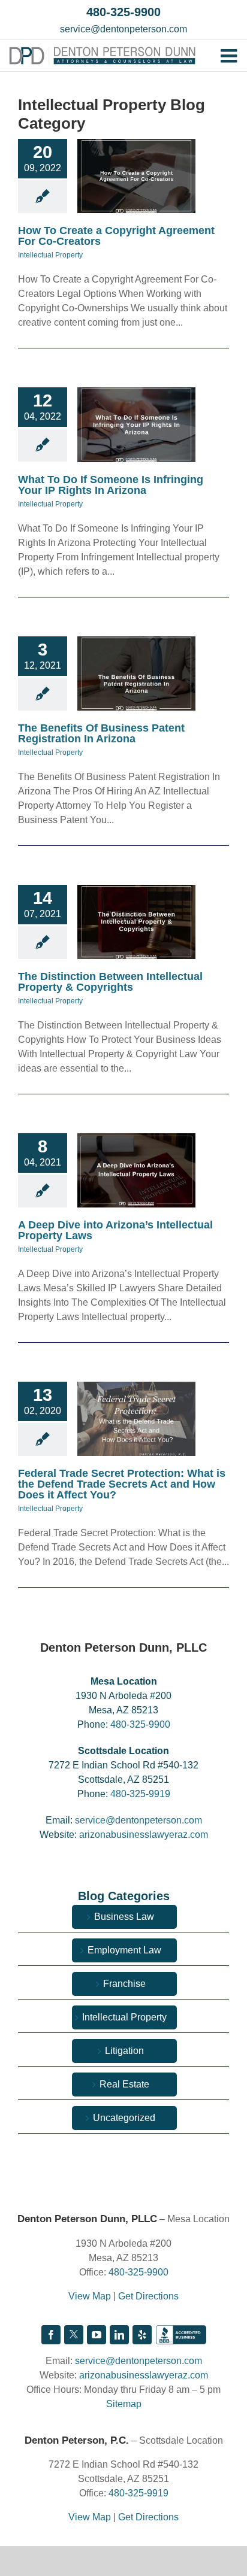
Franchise (124, 1984)
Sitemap (124, 2404)
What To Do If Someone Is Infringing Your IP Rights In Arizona (111, 485)
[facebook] (51, 2335)
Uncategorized (124, 2118)
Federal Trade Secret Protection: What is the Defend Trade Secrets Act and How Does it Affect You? (122, 1484)
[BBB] (181, 2335)
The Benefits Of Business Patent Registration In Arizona (101, 733)
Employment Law (124, 1950)
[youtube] (97, 2335)
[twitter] (74, 2335)
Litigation (124, 2051)
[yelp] (142, 2335)
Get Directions (148, 2296)
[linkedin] (119, 2335)
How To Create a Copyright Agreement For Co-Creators (116, 236)
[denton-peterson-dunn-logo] (102, 51)
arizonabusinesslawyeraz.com (144, 1835)
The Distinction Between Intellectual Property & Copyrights (110, 982)
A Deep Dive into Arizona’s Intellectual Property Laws (115, 1230)
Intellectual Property (50, 255)
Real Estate (124, 2084)
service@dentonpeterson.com (123, 29)
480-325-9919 (140, 1794)
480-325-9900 (123, 12)
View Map (90, 2296)
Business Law (124, 1917)
